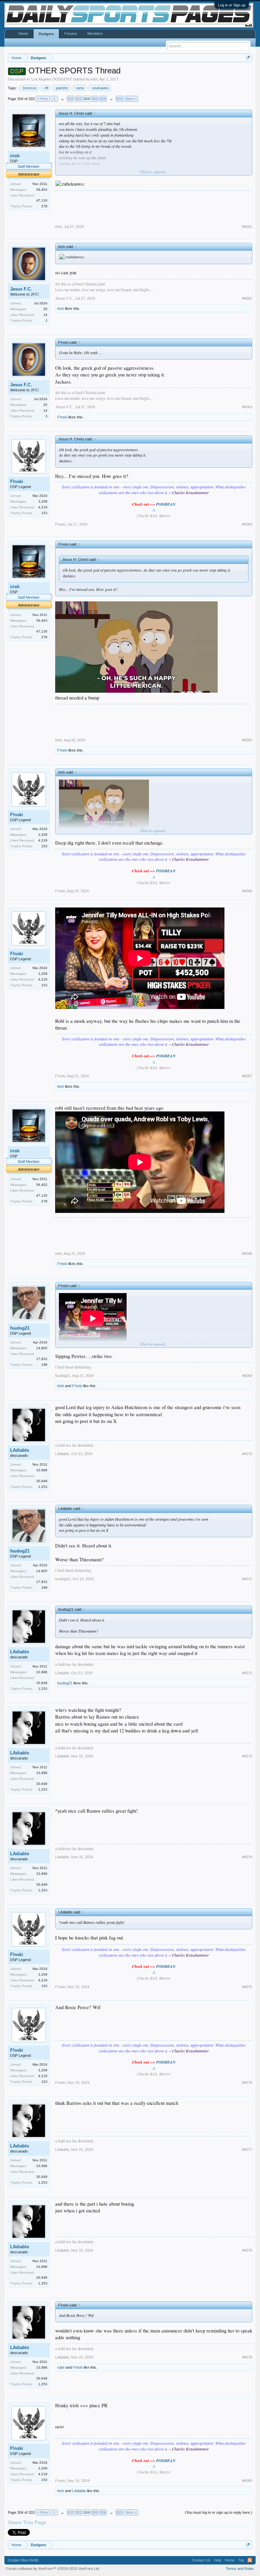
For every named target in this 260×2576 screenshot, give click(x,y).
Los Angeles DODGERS (51, 79)
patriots (62, 88)
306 (103, 99)
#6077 (247, 2149)
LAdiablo (20, 1450)
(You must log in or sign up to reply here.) (219, 2512)
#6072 (247, 1673)
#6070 (247, 1454)
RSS (250, 2560)
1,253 (43, 1487)
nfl (46, 88)
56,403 (42, 190)
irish (94, 79)
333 (119, 99)
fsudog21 (20, 1328)
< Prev (43, 99)
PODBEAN (166, 504)
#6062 (247, 298)
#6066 (247, 891)
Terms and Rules (240, 2569)
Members (95, 33)
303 (79, 99)
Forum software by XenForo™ (53, 2569)
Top (241, 2560)
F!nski (62, 417)
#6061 (247, 227)
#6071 (247, 1579)
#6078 (247, 2250)
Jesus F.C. (21, 289)
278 (44, 206)
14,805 (42, 1348)
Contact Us (201, 2560)
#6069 (247, 1376)
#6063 (247, 407)
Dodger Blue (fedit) (23, 2560)
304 (87, 99)
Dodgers (46, 34)
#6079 (247, 2357)
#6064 (247, 524)
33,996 (42, 1470)
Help (218, 2560)
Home (23, 33)
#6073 (247, 1756)
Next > (131, 99)
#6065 (247, 740)
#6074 (247, 1857)
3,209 (43, 501)
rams (80, 88)
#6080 (247, 2481)
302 (70, 99)
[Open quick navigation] (248, 58)
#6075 (247, 1987)
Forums (71, 33)
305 (95, 99)
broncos (30, 88)
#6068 (247, 1253)
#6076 (247, 2083)
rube (61, 2367)
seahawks (101, 88)
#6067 (247, 1076)
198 (44, 1365)
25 (45, 309)
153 (44, 513)
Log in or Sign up (232, 5)
